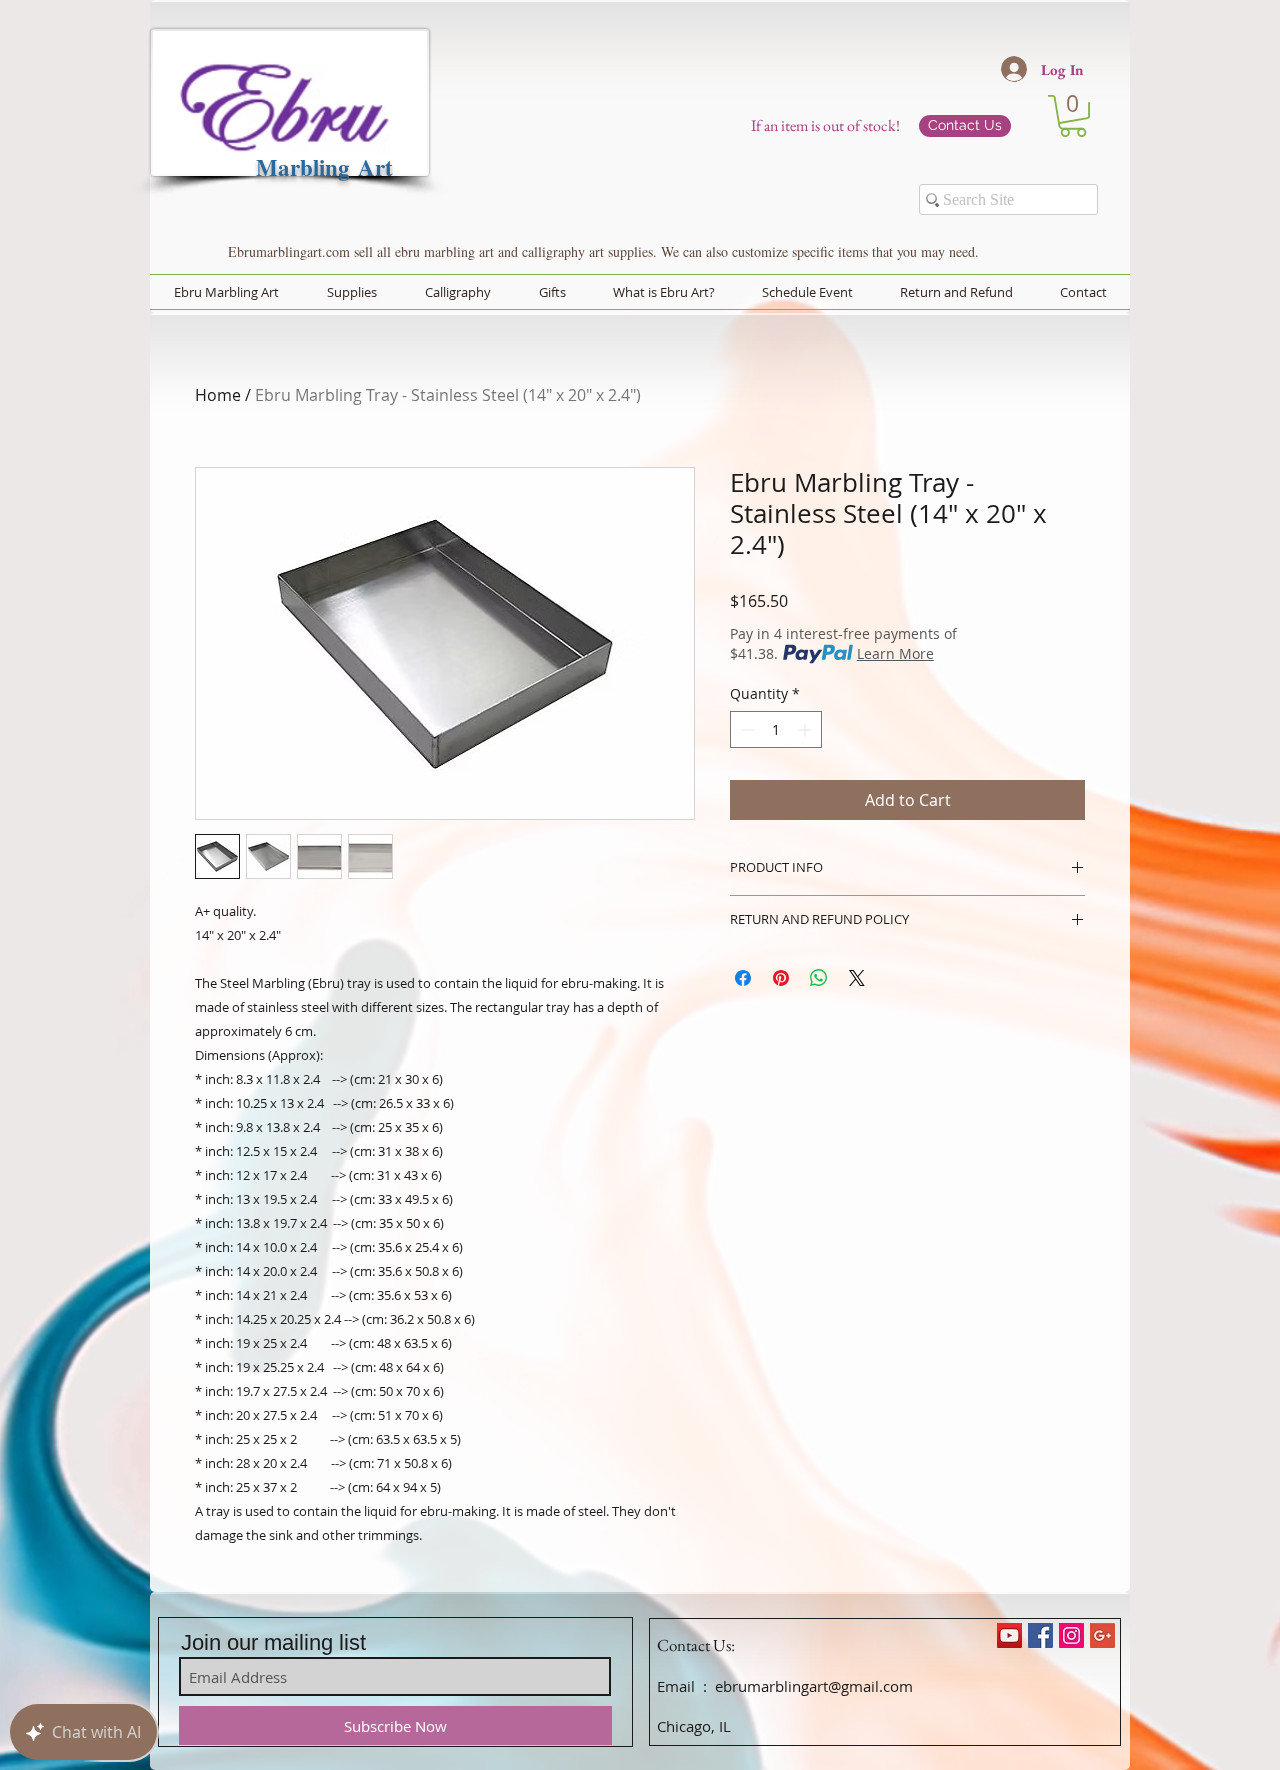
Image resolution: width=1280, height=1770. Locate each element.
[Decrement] (745, 729)
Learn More (895, 653)
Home (218, 395)
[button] (1073, 116)
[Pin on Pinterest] (781, 978)
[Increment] (806, 729)
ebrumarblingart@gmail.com (814, 1686)
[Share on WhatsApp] (819, 978)
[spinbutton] (776, 729)
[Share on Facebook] (743, 978)
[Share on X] (857, 978)
